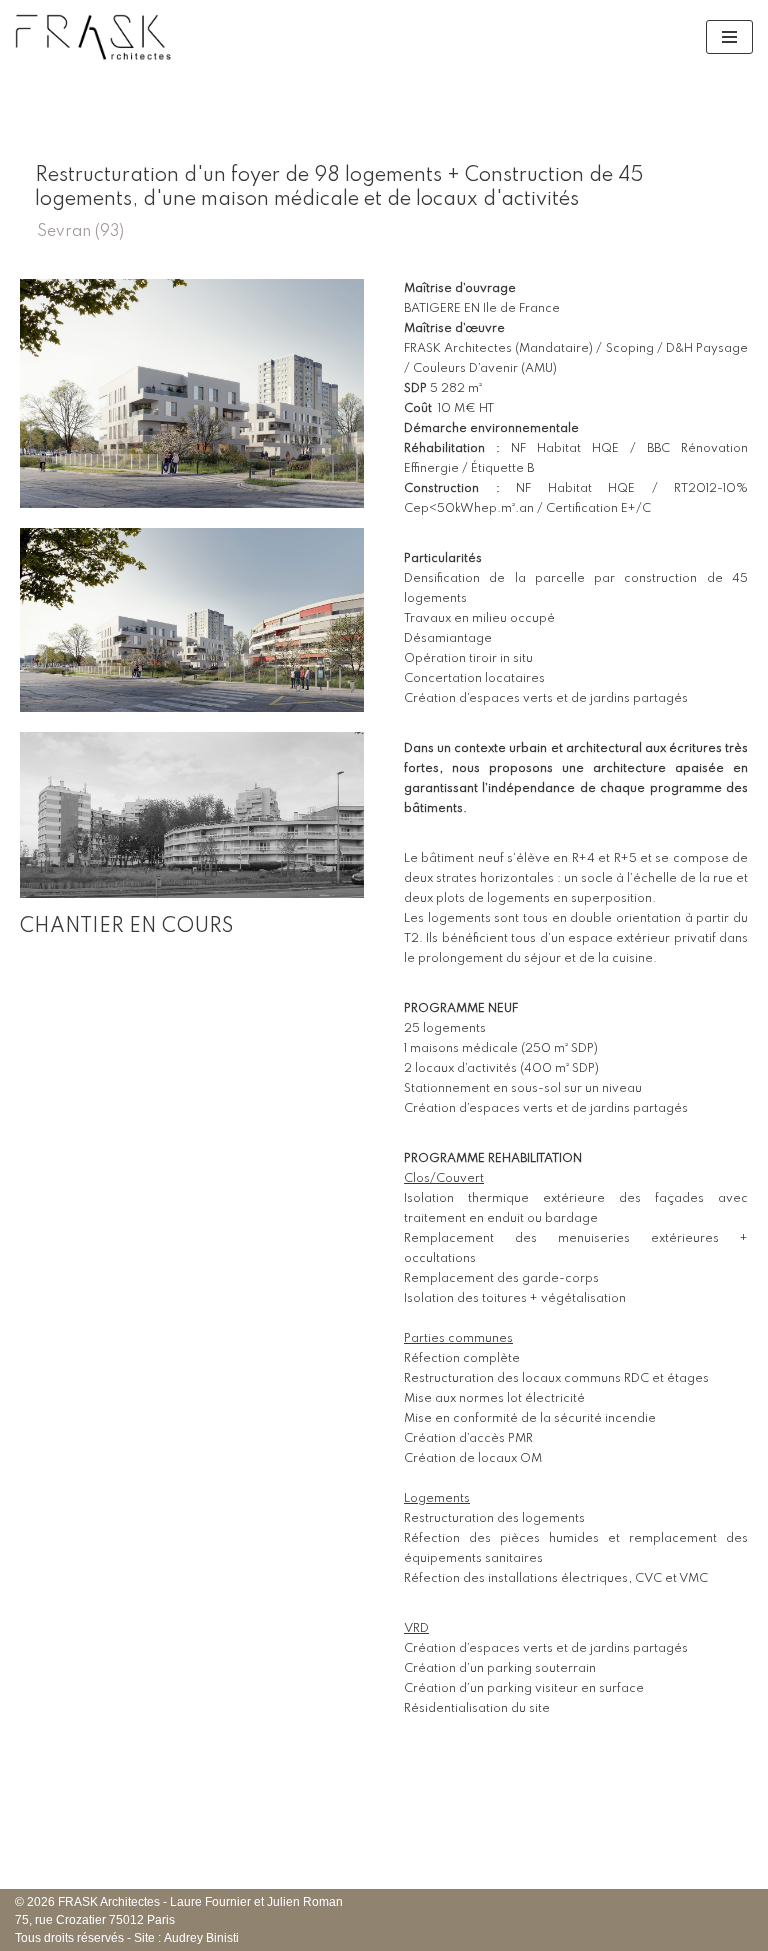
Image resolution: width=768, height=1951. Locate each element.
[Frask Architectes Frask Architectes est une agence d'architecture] (94, 37)
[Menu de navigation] (729, 37)
